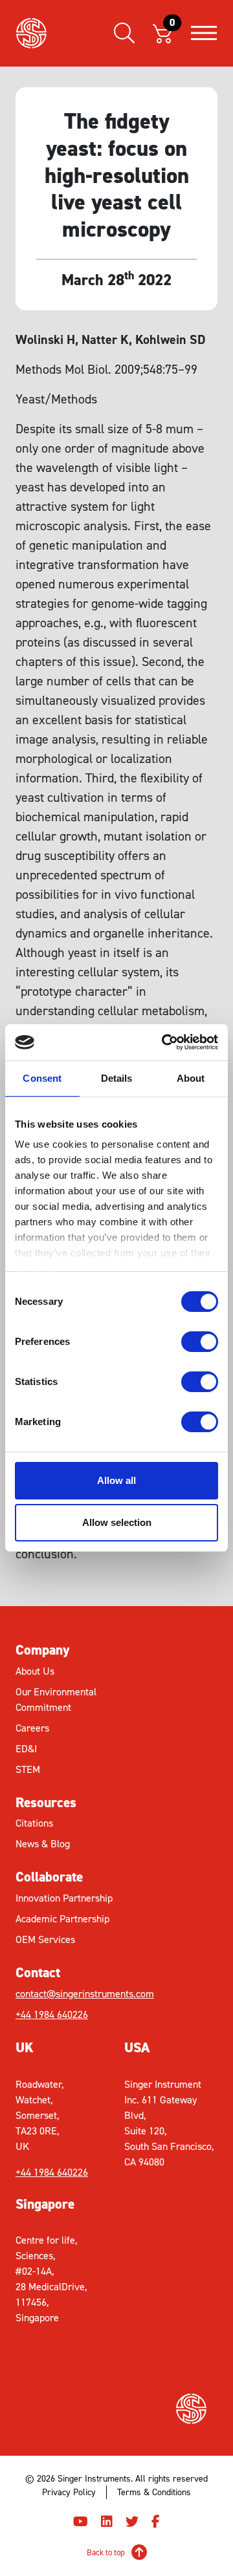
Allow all (116, 1480)
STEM (28, 1769)
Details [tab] (117, 1078)
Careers (32, 1728)
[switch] (200, 1342)
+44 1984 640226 (52, 2014)
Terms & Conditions (154, 2492)
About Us (35, 1671)
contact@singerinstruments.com (66, 1994)
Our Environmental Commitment (56, 1700)
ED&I (26, 1749)
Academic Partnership (62, 1919)
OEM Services (45, 1939)
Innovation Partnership (64, 1898)
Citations (34, 1823)
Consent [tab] (42, 1078)
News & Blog (43, 1844)
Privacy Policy (69, 2492)
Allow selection (117, 1522)
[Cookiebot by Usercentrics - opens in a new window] (164, 1042)
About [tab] (191, 1078)
